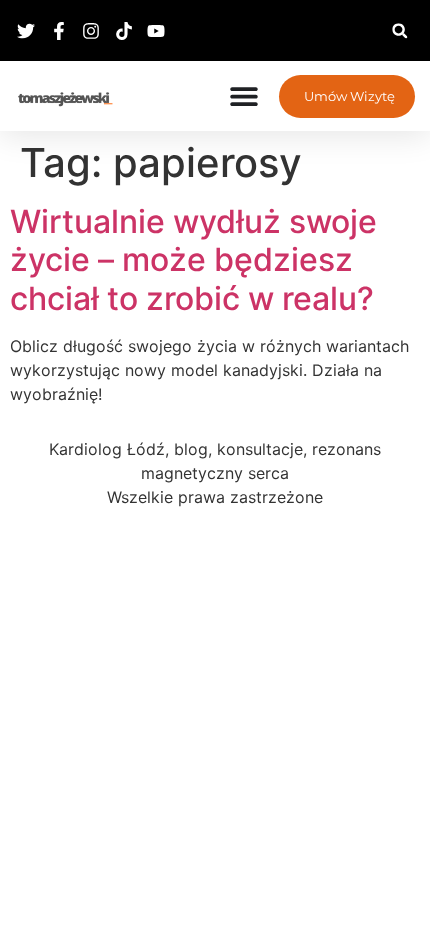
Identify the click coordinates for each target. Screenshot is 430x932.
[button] (399, 30)
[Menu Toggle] (244, 96)
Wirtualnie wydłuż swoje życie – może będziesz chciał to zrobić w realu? (193, 260)
